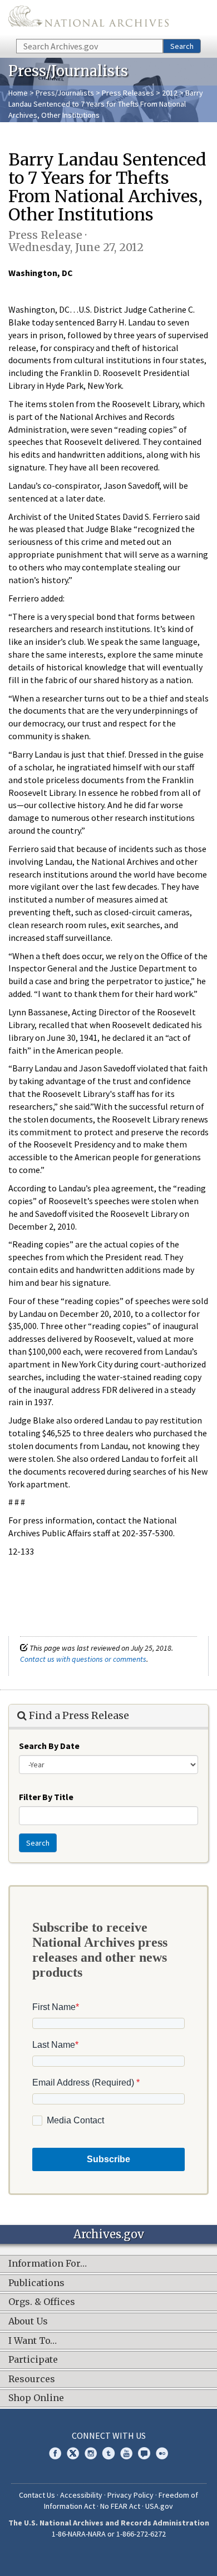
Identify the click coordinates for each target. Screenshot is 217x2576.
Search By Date (49, 1746)
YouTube (126, 2453)
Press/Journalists (65, 93)
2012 (170, 93)
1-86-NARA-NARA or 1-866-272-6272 (109, 2534)
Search (182, 46)
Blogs (144, 2453)
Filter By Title (46, 1797)
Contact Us (37, 2495)
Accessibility (81, 2495)
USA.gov (159, 2506)
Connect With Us (109, 2435)
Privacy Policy (130, 2495)
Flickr (162, 2453)
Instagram (91, 2453)
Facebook (55, 2453)
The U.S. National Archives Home (88, 19)
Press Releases (128, 93)
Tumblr (108, 2453)
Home (18, 93)
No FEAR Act (120, 2506)
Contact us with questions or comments (83, 1659)
